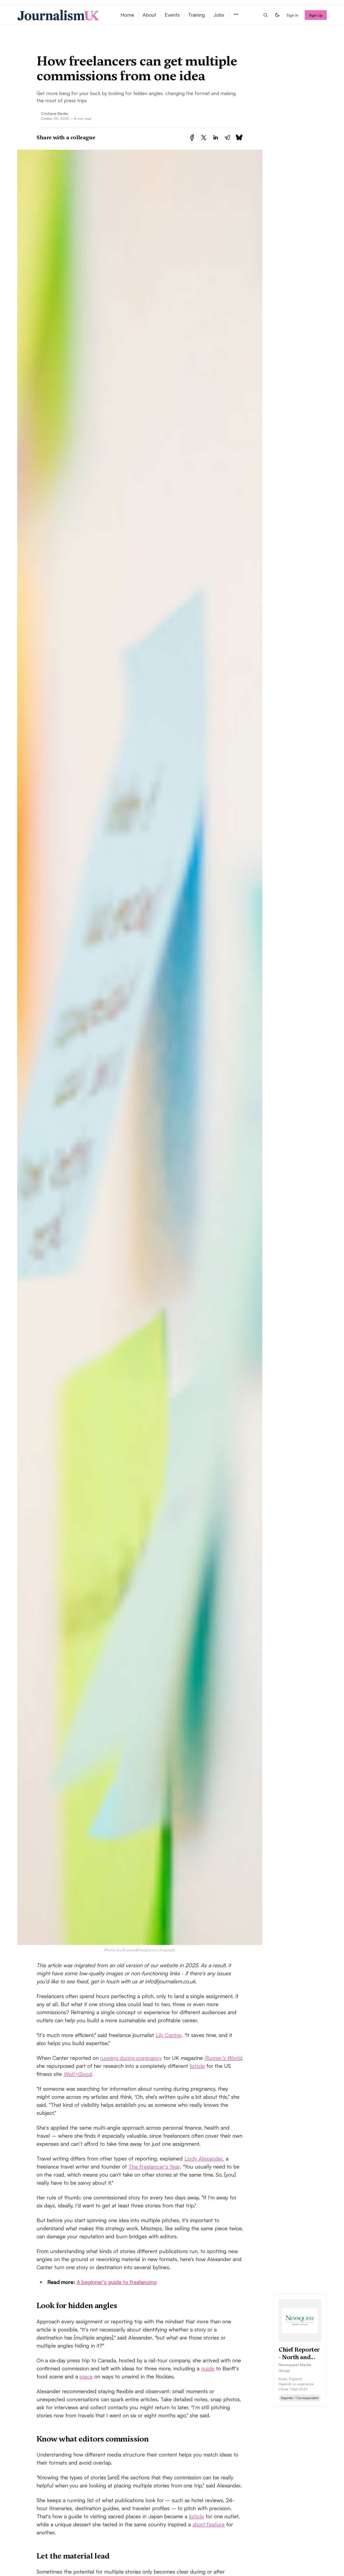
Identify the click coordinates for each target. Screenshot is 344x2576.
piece (86, 2376)
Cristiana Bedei (54, 113)
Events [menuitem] (172, 15)
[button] (236, 15)
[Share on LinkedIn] (216, 138)
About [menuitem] (149, 15)
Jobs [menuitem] (219, 15)
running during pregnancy (131, 2058)
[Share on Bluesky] (239, 138)
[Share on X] (204, 138)
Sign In (292, 15)
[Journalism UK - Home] (62, 15)
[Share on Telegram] (227, 138)
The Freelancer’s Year (154, 2167)
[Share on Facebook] (192, 138)
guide (208, 2368)
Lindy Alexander (204, 2158)
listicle (197, 2066)
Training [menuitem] (196, 15)
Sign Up (316, 15)
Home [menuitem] (127, 15)
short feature (209, 2524)
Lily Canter (169, 2035)
